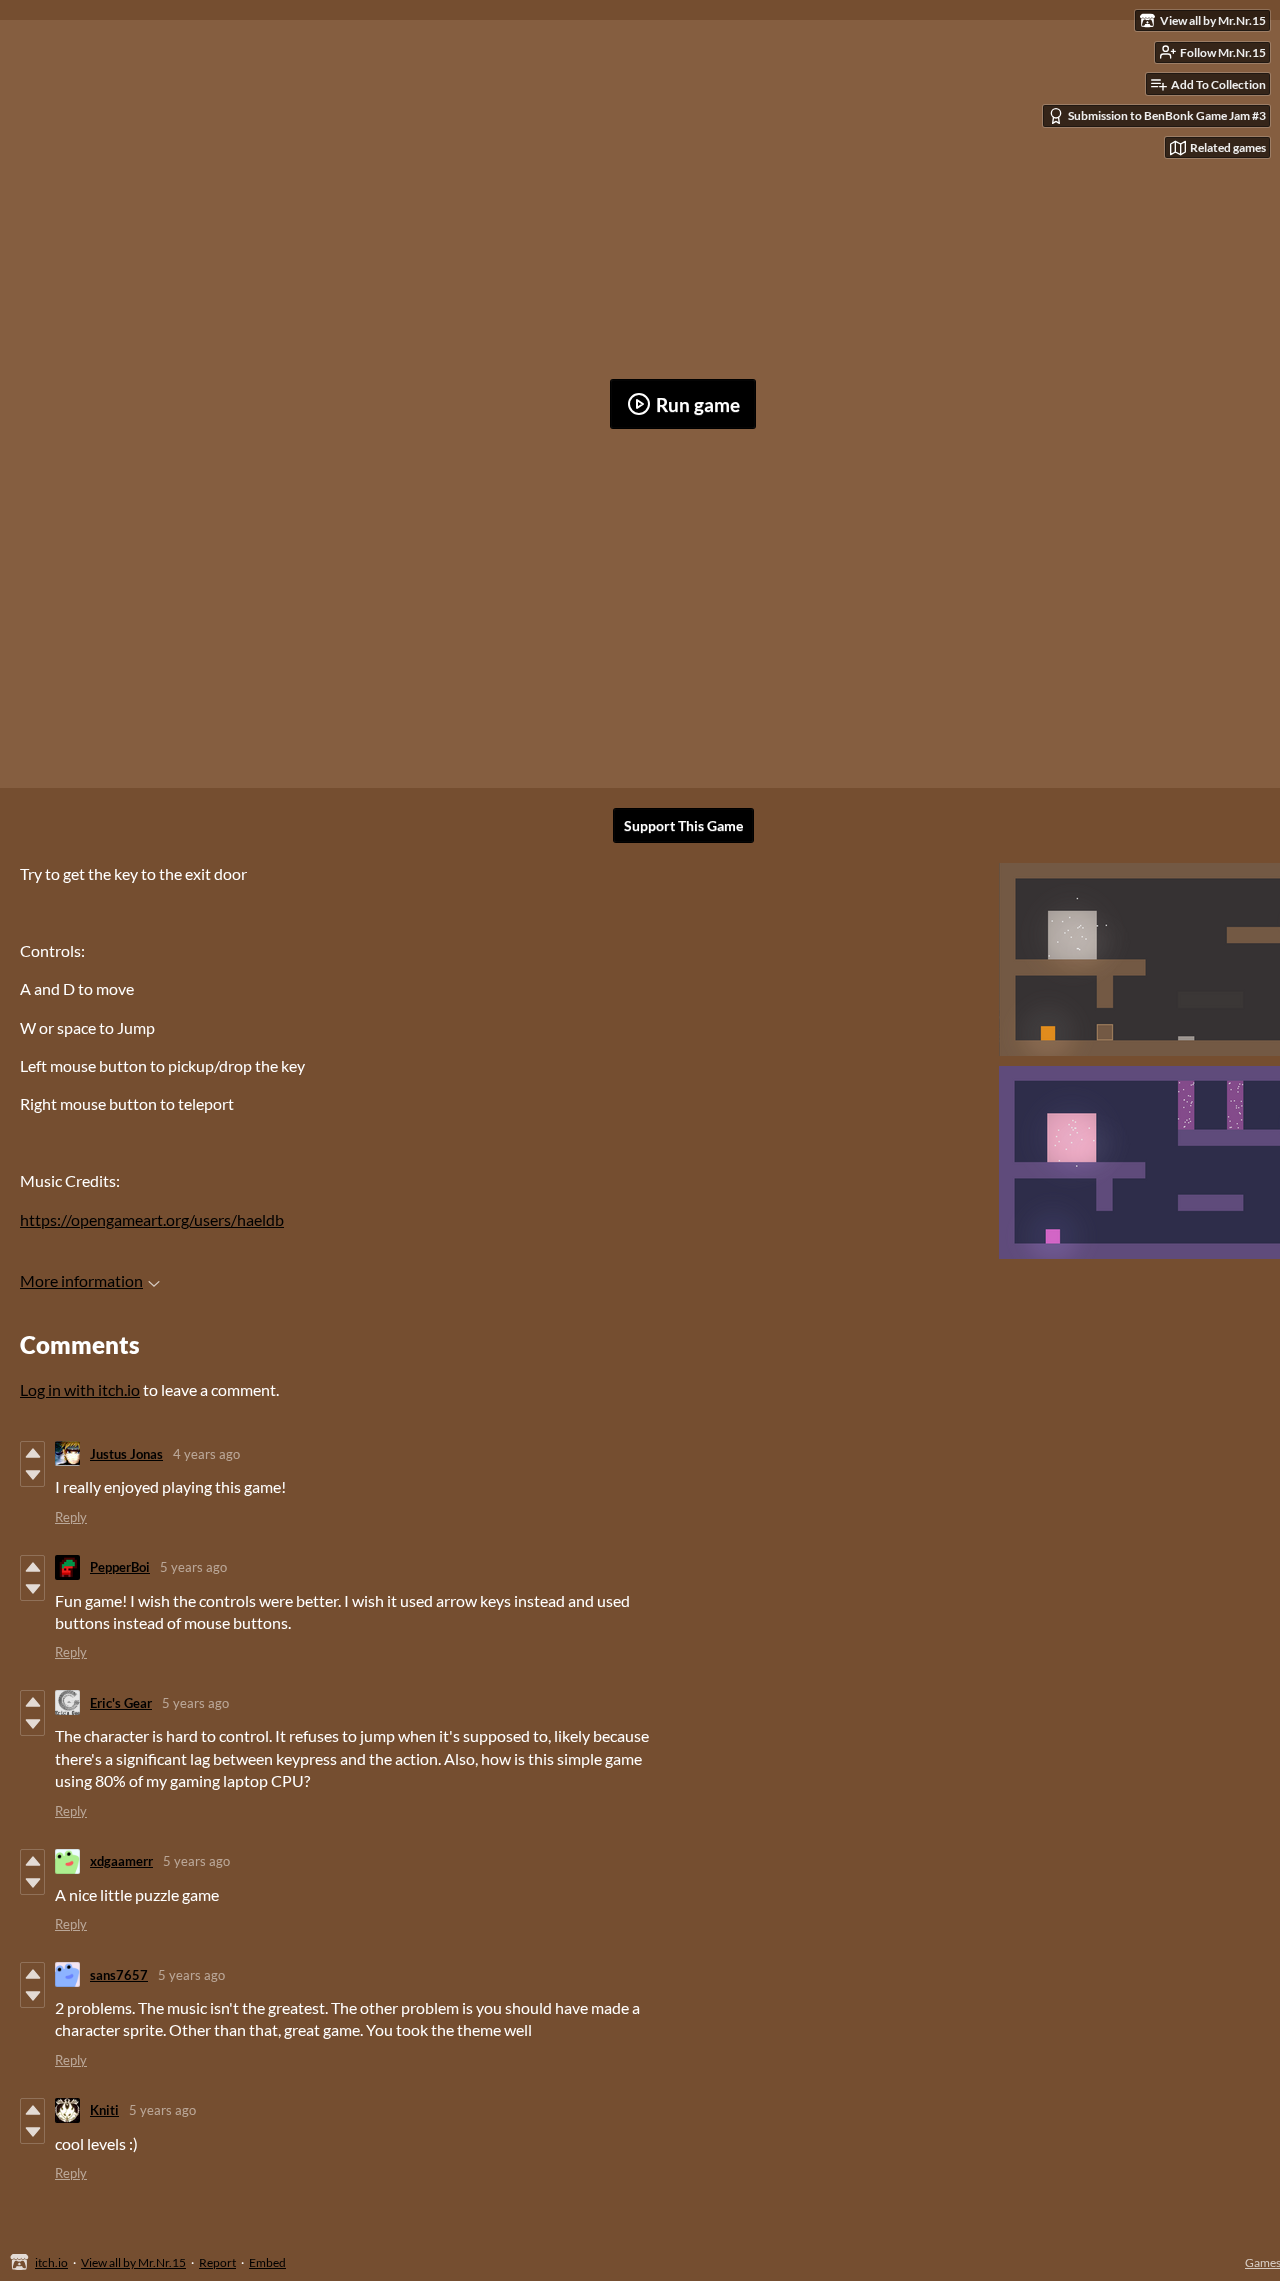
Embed (267, 2262)
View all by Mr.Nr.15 (133, 2262)
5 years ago (193, 1567)
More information (81, 1280)
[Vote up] (32, 1453)
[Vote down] (32, 1475)
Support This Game (683, 825)
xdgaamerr (121, 1861)
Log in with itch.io (80, 1389)
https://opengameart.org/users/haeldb (152, 1219)
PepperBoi (120, 1567)
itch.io (51, 2262)
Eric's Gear (121, 1703)
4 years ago (206, 1454)
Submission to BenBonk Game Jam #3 (1167, 115)
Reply (71, 1517)
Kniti (104, 2110)
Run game (698, 404)
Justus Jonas (126, 1454)
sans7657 (119, 1975)
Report (217, 2262)
